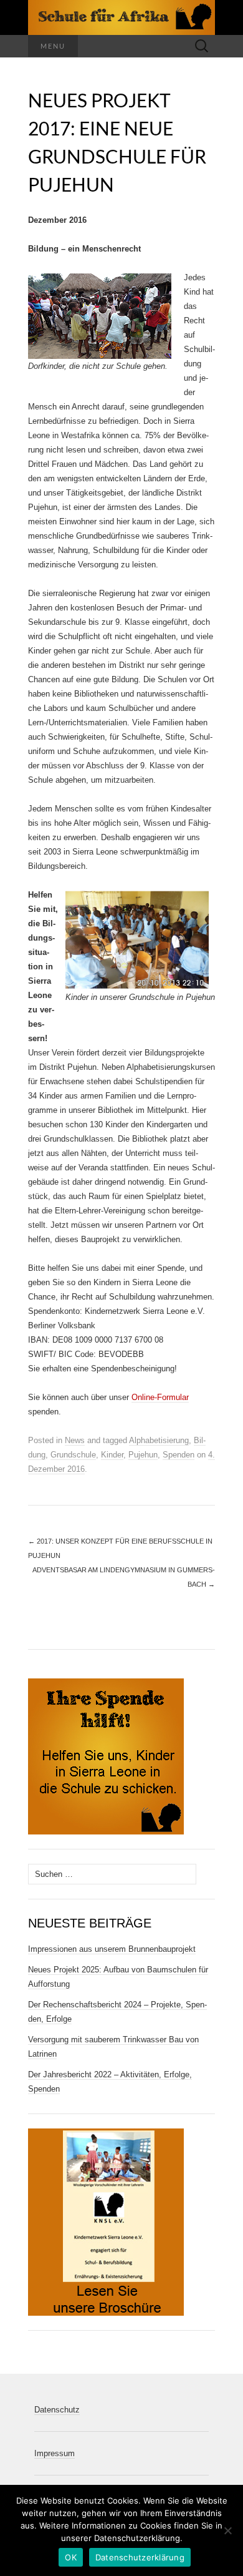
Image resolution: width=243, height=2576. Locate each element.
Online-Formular (160, 1397)
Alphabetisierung (159, 1440)
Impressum (55, 2453)
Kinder (112, 1455)
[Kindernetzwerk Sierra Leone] (121, 17)
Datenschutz (57, 2410)
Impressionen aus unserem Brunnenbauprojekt (112, 1949)
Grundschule (73, 1455)
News (75, 1440)
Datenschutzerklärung (140, 2557)
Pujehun (143, 1455)
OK (71, 2557)
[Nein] (227, 2530)
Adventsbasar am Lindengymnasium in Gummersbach (124, 1577)
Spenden (179, 1455)
